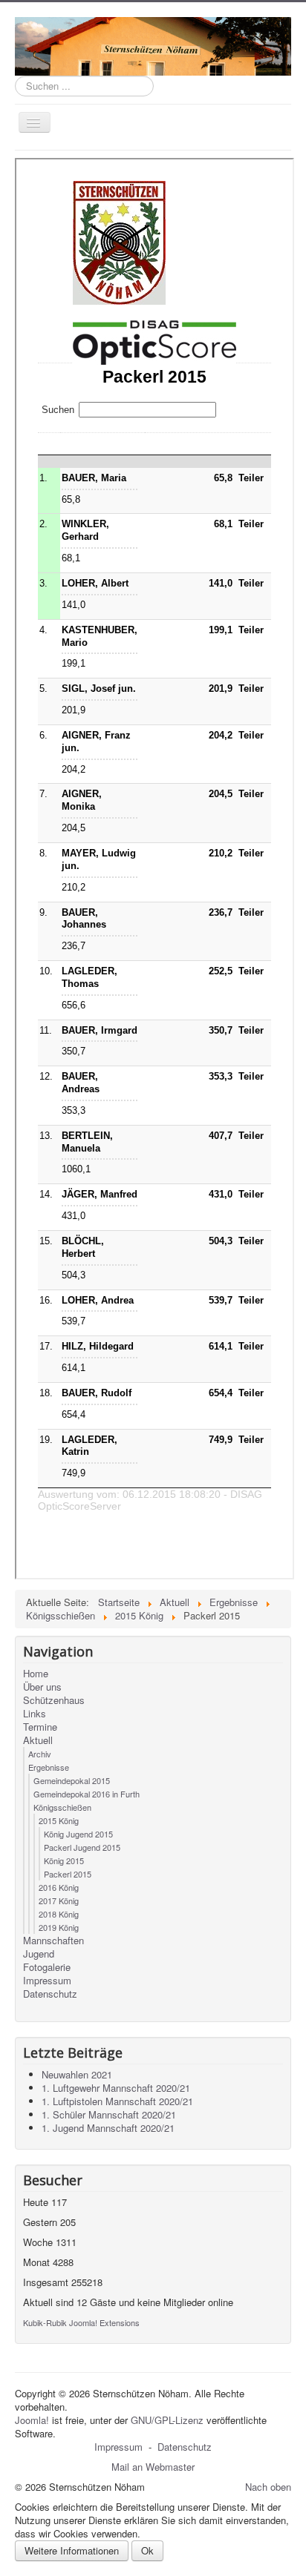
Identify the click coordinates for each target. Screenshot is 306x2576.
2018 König (59, 1914)
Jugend (39, 1954)
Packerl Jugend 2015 (82, 1847)
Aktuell (38, 1740)
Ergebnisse (49, 1767)
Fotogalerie (47, 1967)
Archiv (40, 1754)
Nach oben (268, 2487)
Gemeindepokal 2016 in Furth (87, 1794)
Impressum (47, 1981)
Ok (147, 2550)
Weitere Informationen (72, 2550)
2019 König (59, 1927)
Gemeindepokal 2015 (72, 1780)
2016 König (59, 1887)
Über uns (42, 1687)
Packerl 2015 (68, 1874)
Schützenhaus (54, 1700)
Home (36, 1674)
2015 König (59, 1820)
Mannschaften (53, 1941)
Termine (40, 1727)
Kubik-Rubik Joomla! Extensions (81, 2322)
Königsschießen (62, 1807)
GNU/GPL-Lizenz (167, 2420)
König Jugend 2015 (78, 1834)
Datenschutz (50, 1994)
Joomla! (32, 2420)
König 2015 (64, 1860)
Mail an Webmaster (153, 2467)
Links (35, 1714)
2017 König (59, 1900)
